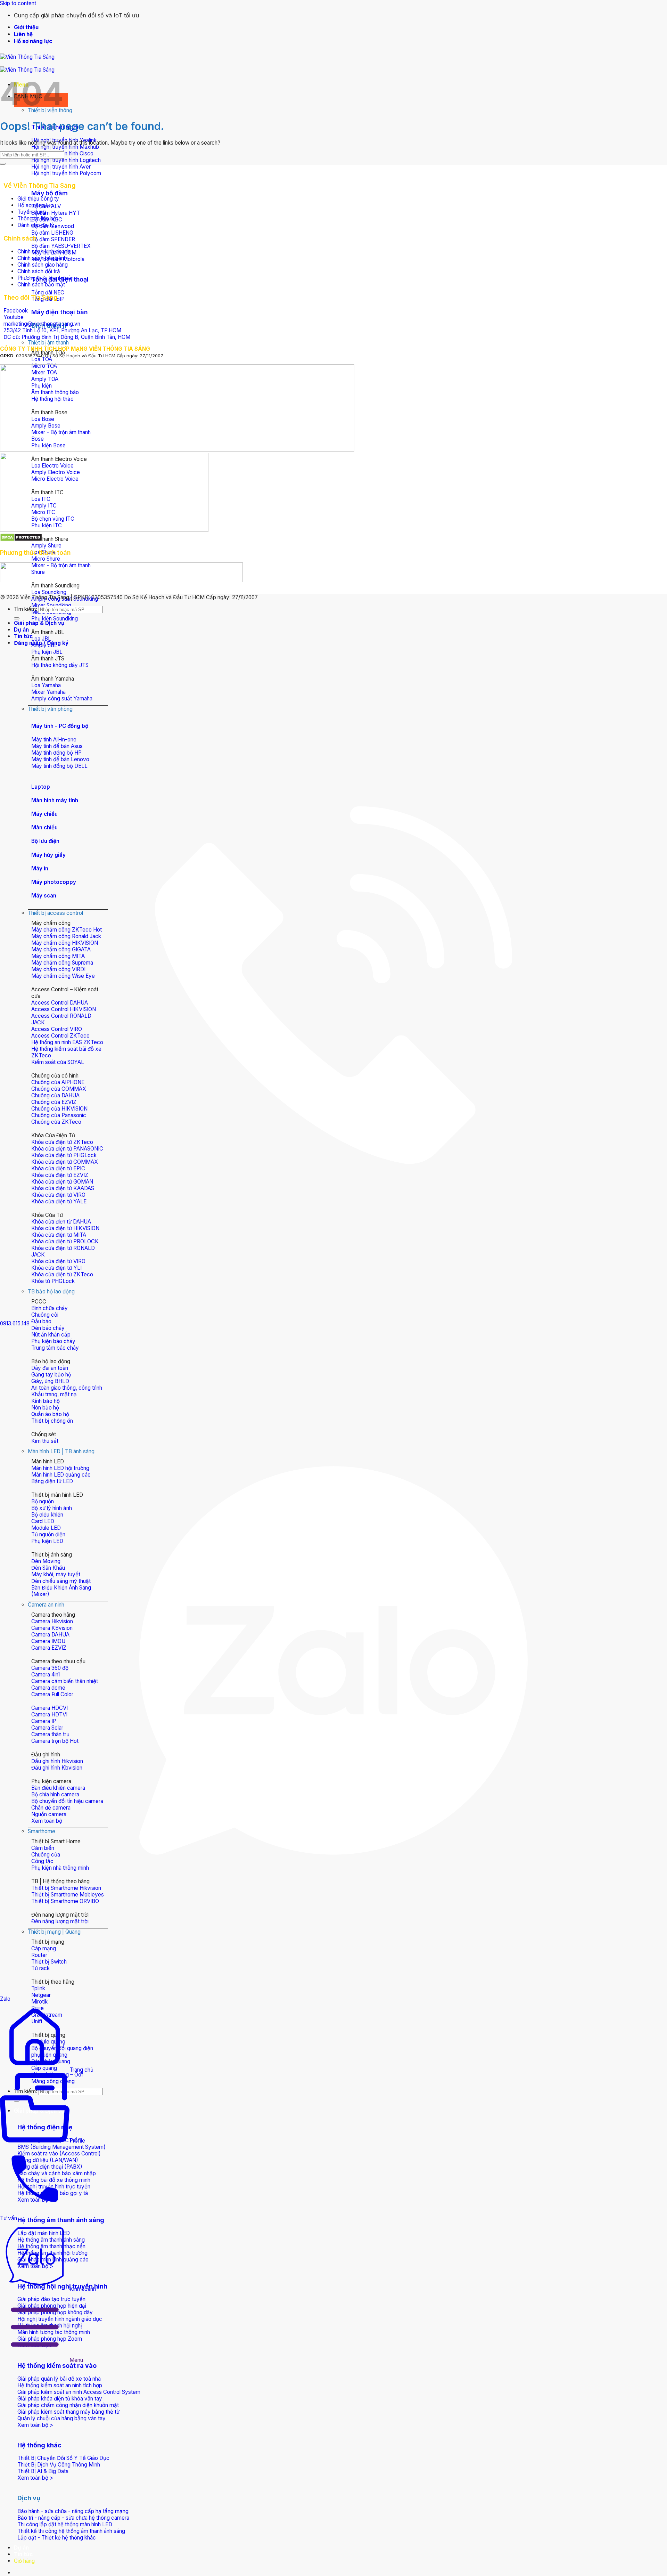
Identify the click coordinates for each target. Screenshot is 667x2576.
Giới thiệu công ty (38, 199)
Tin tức (23, 2554)
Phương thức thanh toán (46, 278)
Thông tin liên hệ (37, 218)
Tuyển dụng (32, 212)
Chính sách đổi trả (39, 271)
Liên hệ (23, 34)
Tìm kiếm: (26, 609)
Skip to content (18, 3)
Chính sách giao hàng (43, 265)
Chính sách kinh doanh (44, 251)
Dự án (21, 2548)
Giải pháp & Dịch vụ (39, 623)
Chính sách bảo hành (42, 258)
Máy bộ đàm (50, 193)
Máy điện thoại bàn (60, 312)
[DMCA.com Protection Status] (21, 540)
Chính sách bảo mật (41, 285)
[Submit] (3, 164)
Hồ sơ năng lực (33, 41)
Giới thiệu (26, 27)
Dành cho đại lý (36, 225)
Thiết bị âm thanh (48, 343)
